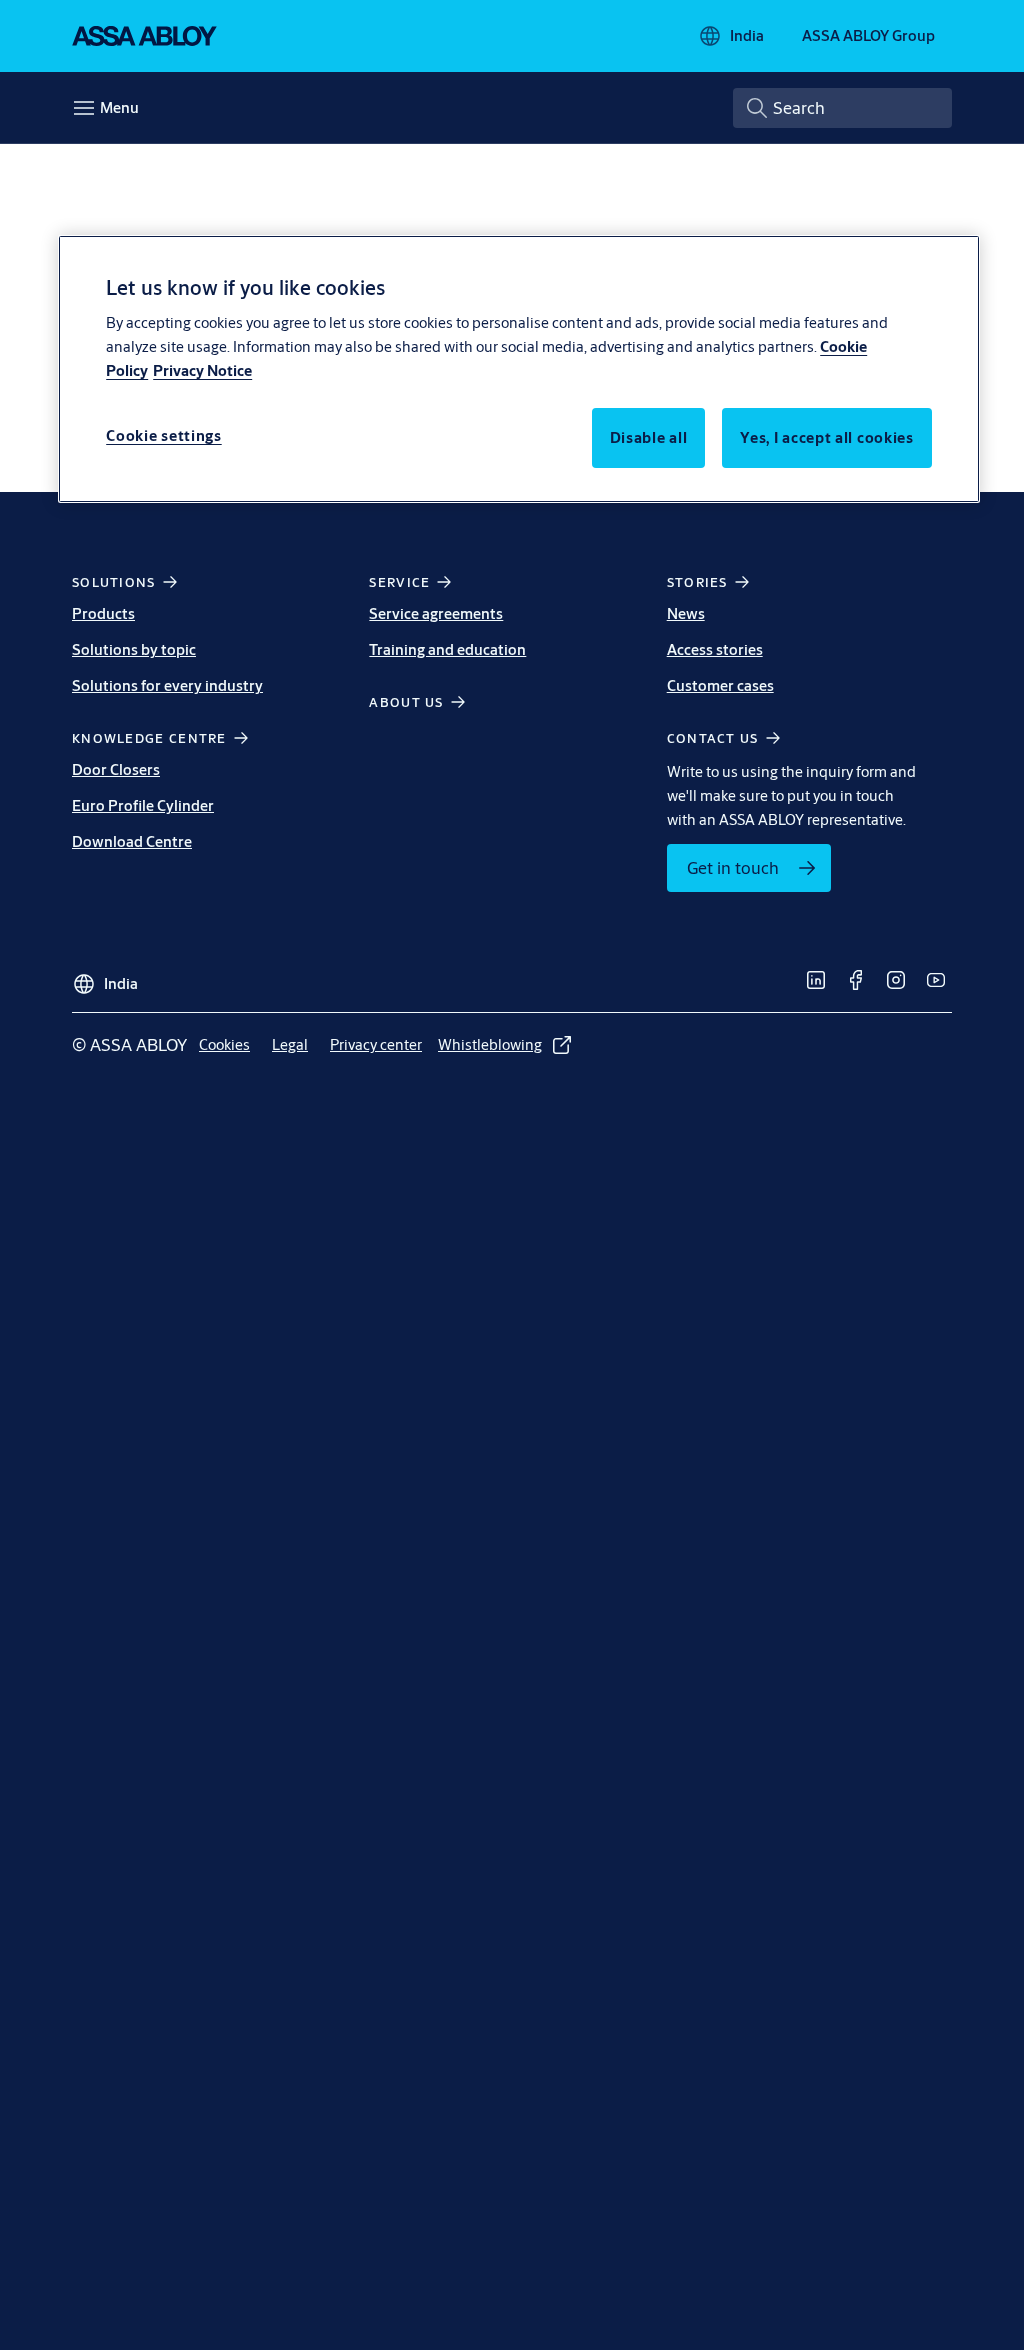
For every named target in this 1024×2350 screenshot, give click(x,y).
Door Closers (116, 769)
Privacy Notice (202, 370)
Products (103, 613)
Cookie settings (164, 435)
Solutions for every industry (167, 685)
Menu (119, 107)
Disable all (649, 437)
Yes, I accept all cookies (827, 437)
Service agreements (436, 613)
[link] (749, 868)
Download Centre (132, 841)
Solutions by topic (134, 649)
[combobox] (842, 108)
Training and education (447, 649)
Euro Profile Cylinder (143, 805)
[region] (519, 369)
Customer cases (720, 685)
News (686, 613)
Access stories (715, 649)
